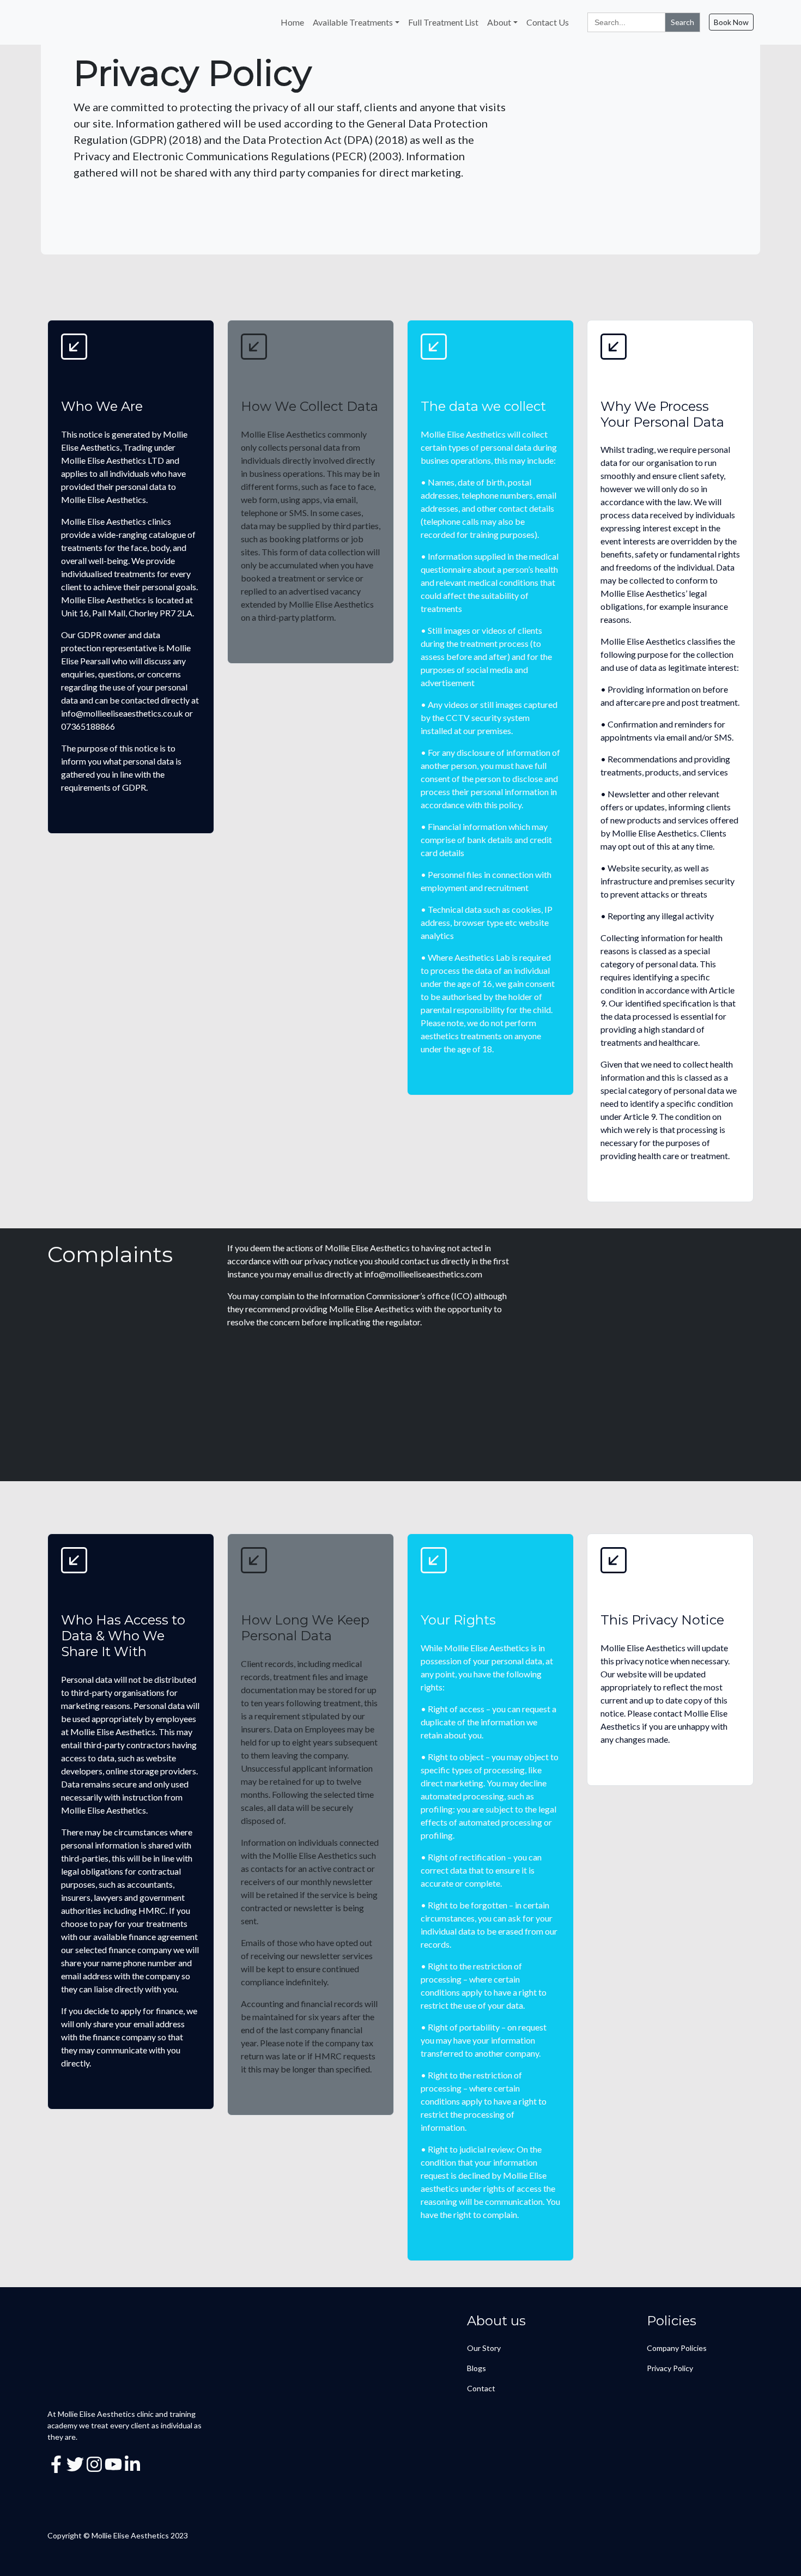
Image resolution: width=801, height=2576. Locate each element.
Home (292, 22)
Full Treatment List (443, 22)
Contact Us (548, 22)
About (499, 22)
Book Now (731, 22)
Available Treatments (353, 22)
